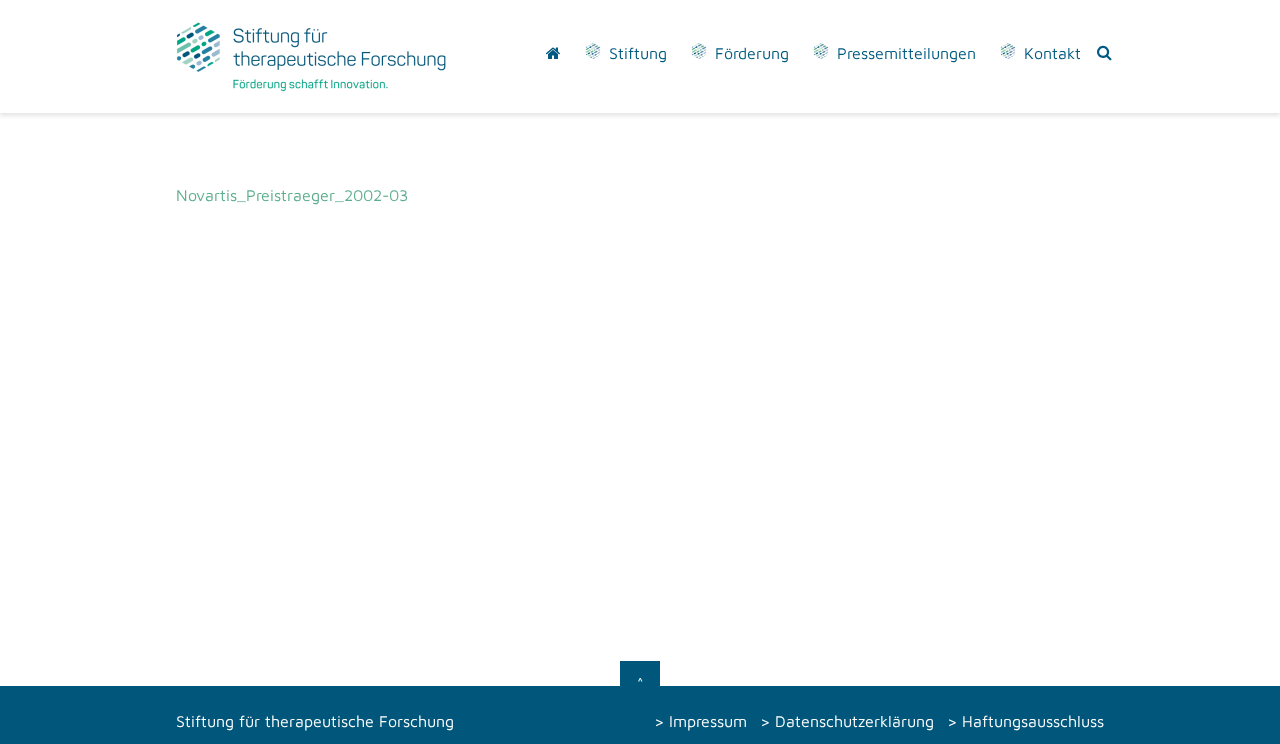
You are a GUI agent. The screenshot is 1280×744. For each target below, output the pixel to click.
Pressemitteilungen (906, 53)
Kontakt (1052, 53)
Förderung (752, 53)
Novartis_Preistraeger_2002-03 (292, 195)
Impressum (708, 721)
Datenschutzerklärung (854, 721)
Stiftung (638, 53)
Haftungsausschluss (1033, 721)
